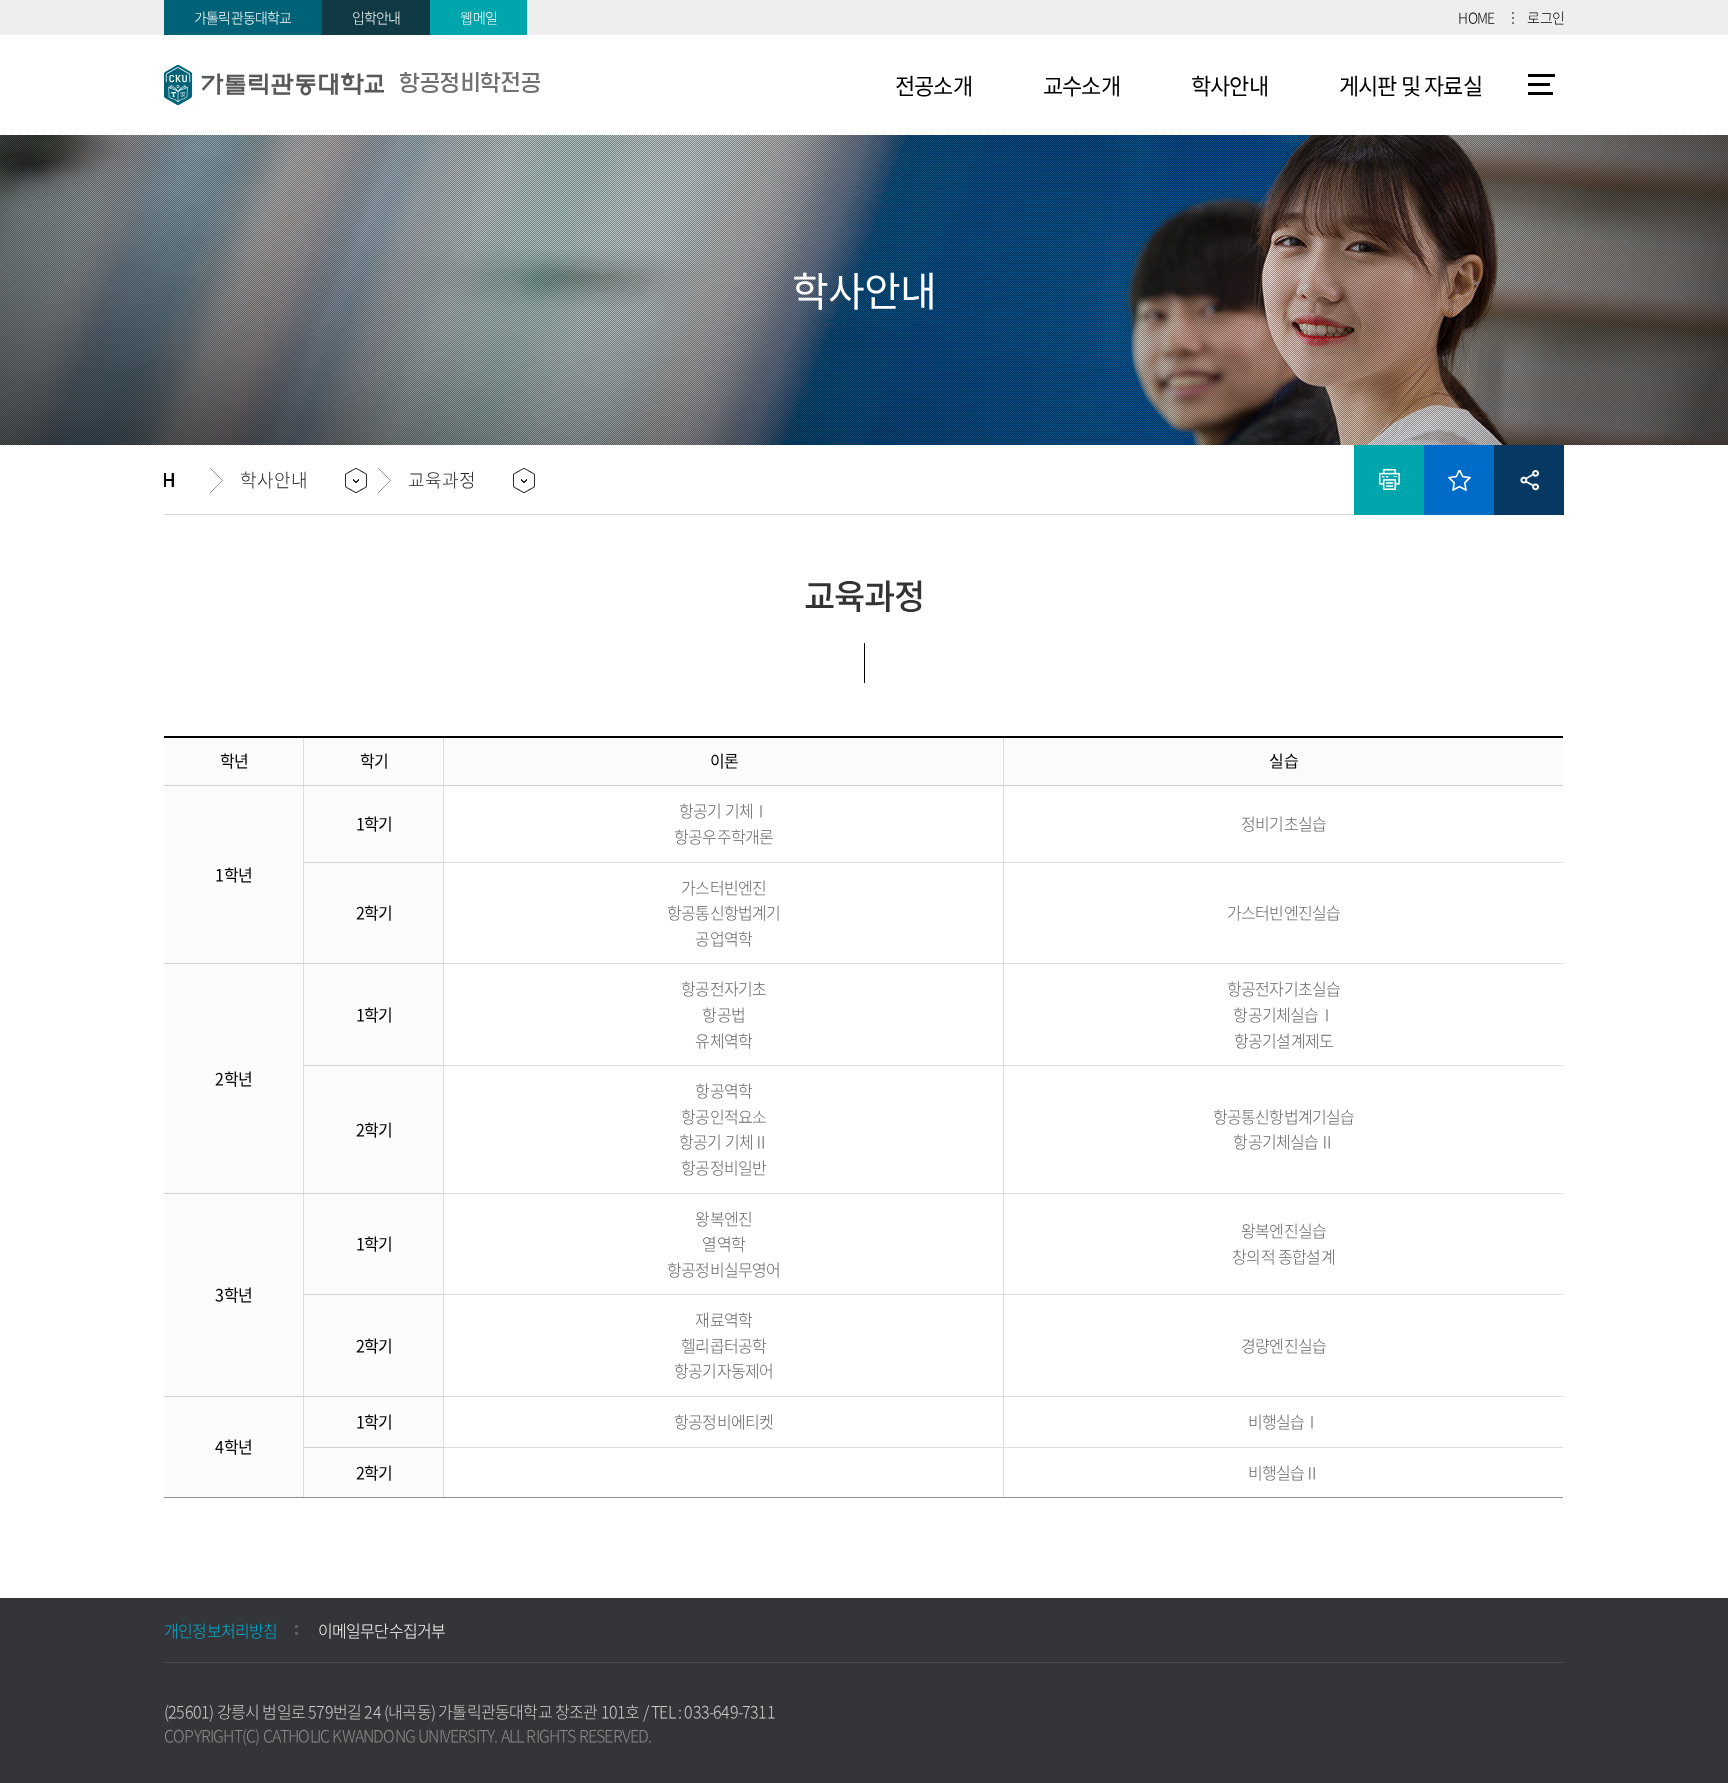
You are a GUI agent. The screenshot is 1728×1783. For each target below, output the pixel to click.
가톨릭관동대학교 (243, 17)
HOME (1476, 17)
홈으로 (187, 480)
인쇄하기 (1389, 480)
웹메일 (478, 17)
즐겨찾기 (1459, 480)
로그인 (1545, 17)
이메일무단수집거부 (382, 1630)
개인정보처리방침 (221, 1630)
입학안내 (376, 17)
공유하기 (1529, 480)
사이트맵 (1541, 85)
